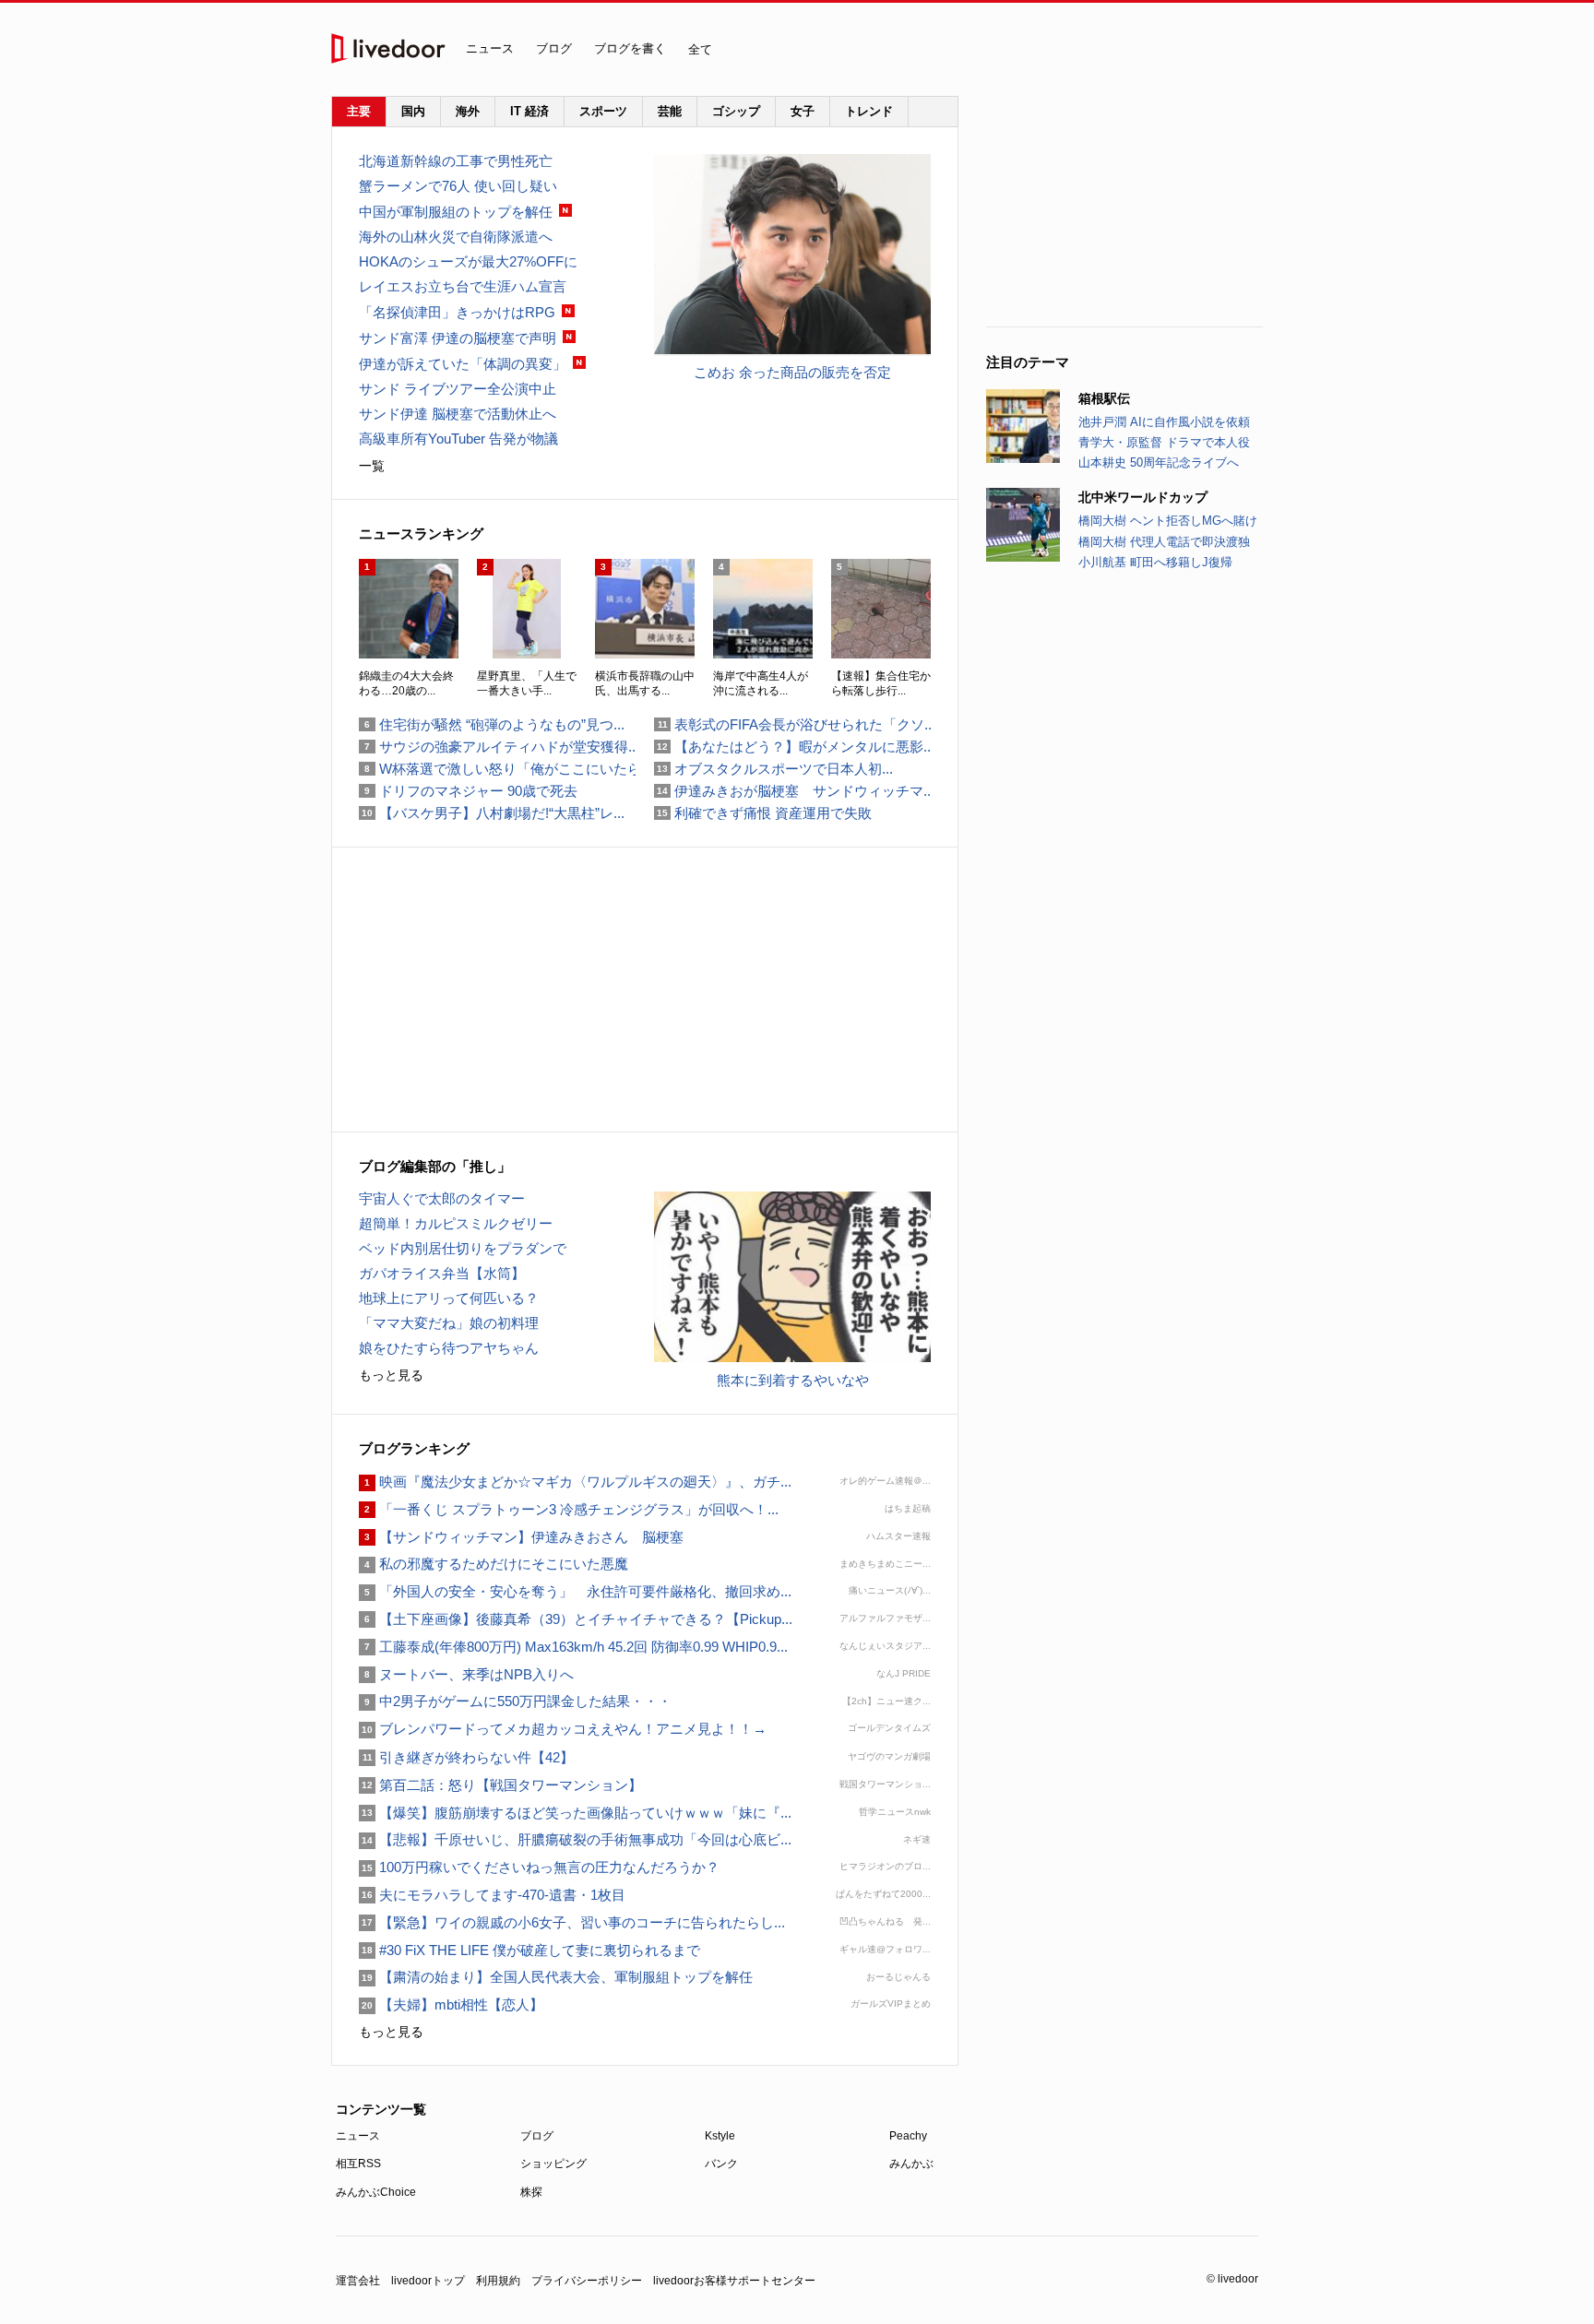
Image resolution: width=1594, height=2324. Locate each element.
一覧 (372, 466)
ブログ (554, 48)
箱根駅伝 (1104, 398)
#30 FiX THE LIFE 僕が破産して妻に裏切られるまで (529, 1950)
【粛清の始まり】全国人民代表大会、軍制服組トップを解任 (556, 1977)
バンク (721, 2164)
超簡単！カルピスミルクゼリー (456, 1223)
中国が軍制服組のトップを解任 (456, 212)
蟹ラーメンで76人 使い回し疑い (458, 186)
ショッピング (553, 2164)
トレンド (869, 111)
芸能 (670, 111)
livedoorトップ (428, 2281)
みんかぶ (911, 2164)
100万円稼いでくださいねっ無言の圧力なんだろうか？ (539, 1867)
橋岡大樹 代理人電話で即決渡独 (1164, 542)
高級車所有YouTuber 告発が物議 (458, 439)
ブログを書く (630, 48)
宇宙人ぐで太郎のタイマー (442, 1198)
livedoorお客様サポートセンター (734, 2281)
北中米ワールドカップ (1143, 497)
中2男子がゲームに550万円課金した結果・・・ (515, 1701)
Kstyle (720, 2136)
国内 (413, 111)
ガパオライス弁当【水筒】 (442, 1273)
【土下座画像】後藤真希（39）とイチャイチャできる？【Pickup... (576, 1619)
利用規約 (498, 2281)
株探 (531, 2192)
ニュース (490, 48)
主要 (359, 111)
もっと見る (391, 1375)
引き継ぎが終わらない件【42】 (466, 1757)
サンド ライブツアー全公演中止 (458, 389)
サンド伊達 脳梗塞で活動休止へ (458, 414)
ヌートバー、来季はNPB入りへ (466, 1674)
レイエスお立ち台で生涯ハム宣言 (463, 286)
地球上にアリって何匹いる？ (449, 1298)
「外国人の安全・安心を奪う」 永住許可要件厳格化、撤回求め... (575, 1591)
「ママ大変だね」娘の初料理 (449, 1323)
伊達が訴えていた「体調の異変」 (463, 364)
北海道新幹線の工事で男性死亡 (456, 161)
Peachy (908, 2136)
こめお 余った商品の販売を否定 (792, 372)
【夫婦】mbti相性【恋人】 (451, 2004)
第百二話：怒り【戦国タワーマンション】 (500, 1785)
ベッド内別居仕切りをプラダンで (463, 1248)
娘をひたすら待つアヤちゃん (449, 1348)
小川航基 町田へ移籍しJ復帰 (1155, 562)
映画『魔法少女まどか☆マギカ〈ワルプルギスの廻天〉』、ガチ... (575, 1482)
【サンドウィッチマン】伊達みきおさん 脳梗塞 (521, 1537)
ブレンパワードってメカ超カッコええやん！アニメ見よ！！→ (563, 1729)
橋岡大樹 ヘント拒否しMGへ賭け (1168, 521)
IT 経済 (529, 111)
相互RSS (358, 2164)
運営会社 (358, 2281)
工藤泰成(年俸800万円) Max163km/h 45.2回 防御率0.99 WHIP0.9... (573, 1647)
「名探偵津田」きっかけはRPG (457, 312)
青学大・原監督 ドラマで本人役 (1164, 442)
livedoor (388, 48)
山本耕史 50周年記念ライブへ (1159, 462)
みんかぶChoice (376, 2192)
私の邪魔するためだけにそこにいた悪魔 (494, 1564)
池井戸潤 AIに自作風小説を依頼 (1164, 422)
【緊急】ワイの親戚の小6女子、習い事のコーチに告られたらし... (572, 1922)
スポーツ (603, 111)
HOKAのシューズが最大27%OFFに (468, 261)
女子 (803, 111)
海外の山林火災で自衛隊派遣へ (456, 237)
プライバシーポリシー (587, 2281)
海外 (468, 111)
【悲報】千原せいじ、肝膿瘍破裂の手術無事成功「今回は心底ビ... (575, 1839)
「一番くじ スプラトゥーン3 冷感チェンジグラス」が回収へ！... (569, 1509)
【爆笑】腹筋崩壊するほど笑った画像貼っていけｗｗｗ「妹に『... (575, 1813)
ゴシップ (736, 111)
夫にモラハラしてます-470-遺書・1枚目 (492, 1895)
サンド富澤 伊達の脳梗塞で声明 (458, 338)
